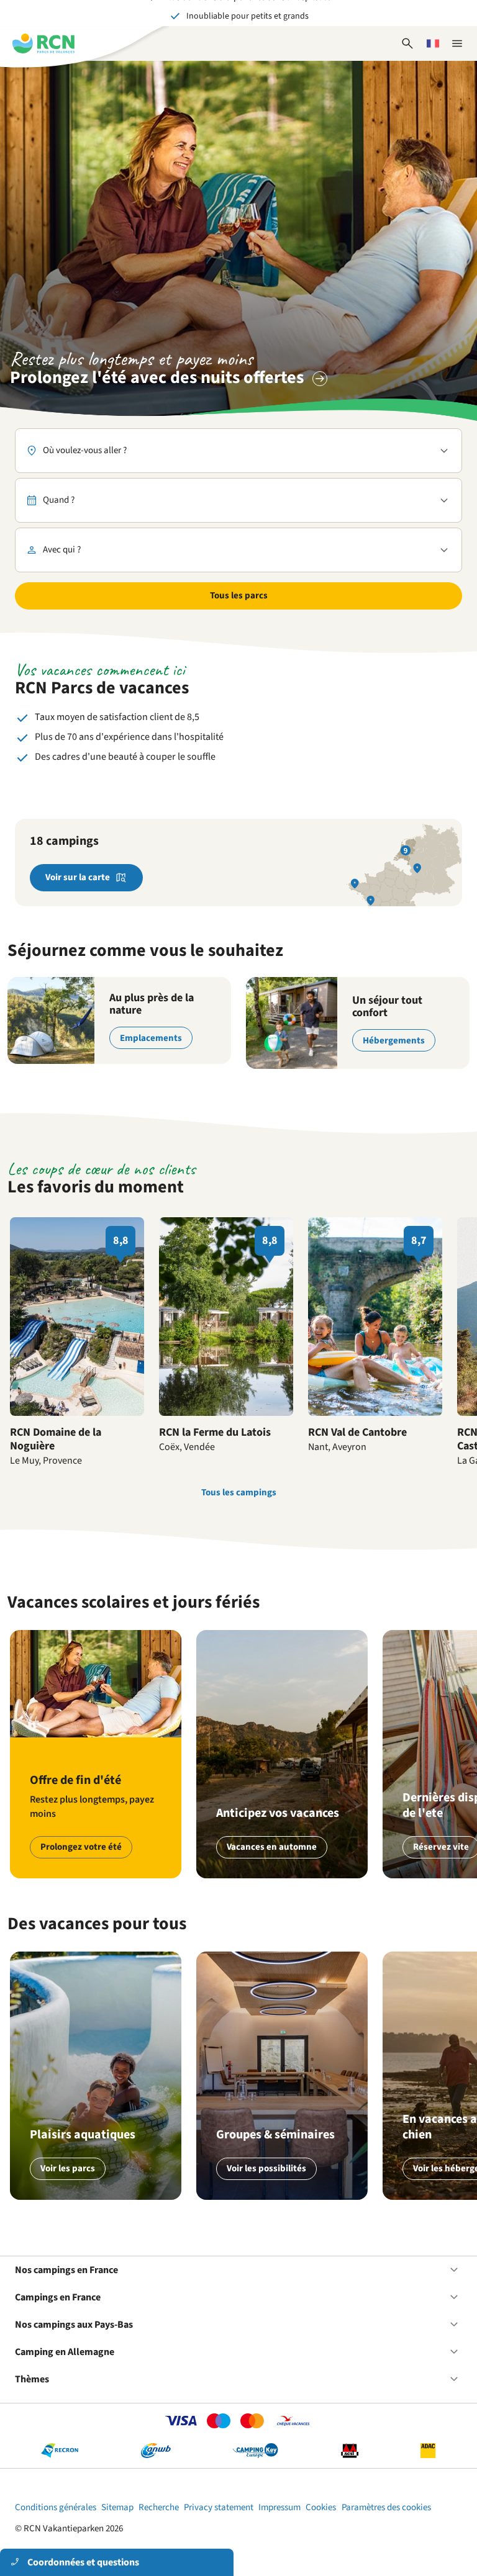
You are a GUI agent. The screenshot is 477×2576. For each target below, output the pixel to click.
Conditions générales (56, 2507)
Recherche (159, 2507)
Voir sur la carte (78, 877)
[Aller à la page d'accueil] (43, 43)
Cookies (321, 2507)
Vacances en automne (272, 1847)
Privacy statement (219, 2507)
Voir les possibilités (266, 2168)
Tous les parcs (239, 596)
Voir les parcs (68, 2168)
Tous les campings (239, 1493)
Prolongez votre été (81, 1847)
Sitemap (117, 2507)
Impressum (279, 2507)
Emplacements (151, 1038)
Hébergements (394, 1041)
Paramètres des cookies (386, 2507)
